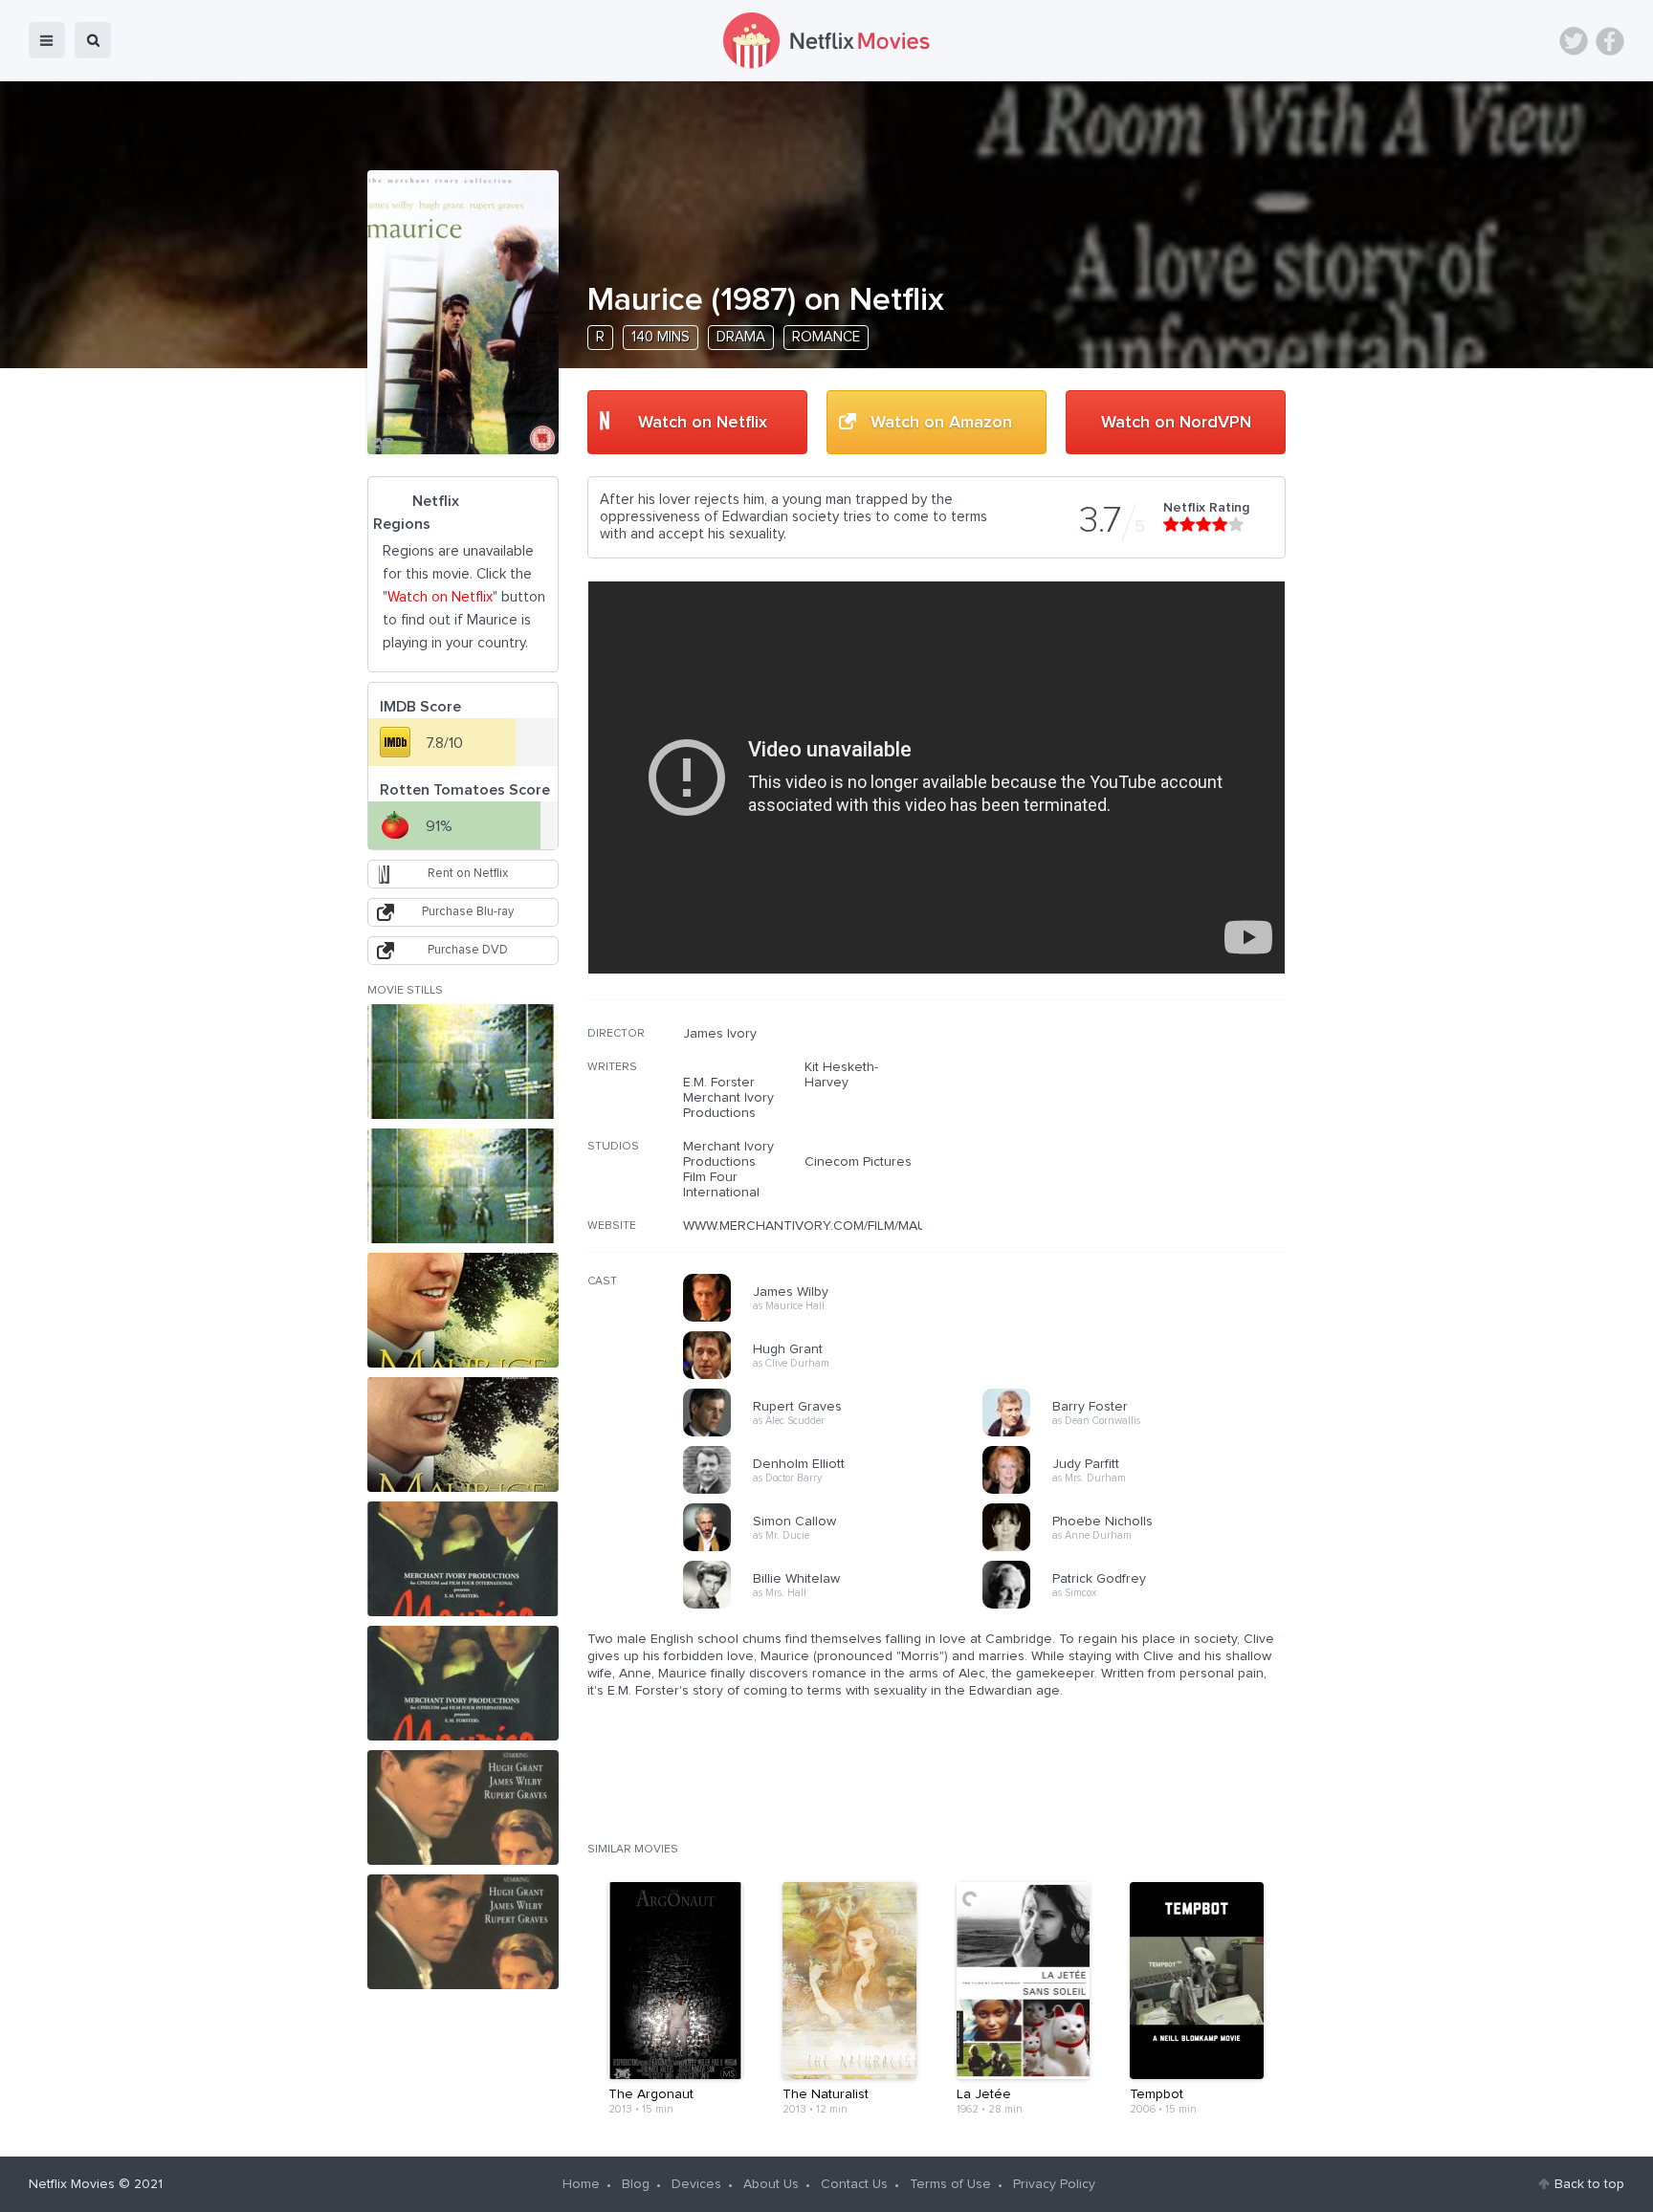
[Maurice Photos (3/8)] (463, 1310)
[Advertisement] (1142, 1149)
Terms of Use (950, 2184)
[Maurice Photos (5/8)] (463, 1559)
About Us (771, 2184)
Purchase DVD (468, 950)
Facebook (1610, 41)
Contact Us (854, 2184)
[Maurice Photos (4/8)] (463, 1435)
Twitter (1574, 41)
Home (581, 2184)
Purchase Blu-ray (468, 912)
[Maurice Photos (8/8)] (463, 1932)
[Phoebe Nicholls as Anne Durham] (1138, 1548)
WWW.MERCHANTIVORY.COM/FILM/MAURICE (819, 1226)
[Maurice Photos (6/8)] (463, 1683)
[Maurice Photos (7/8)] (463, 1807)
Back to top (1589, 2184)
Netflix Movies (72, 2184)
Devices (696, 2184)
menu (47, 40)
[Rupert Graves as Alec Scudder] (839, 1434)
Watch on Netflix (703, 423)
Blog (636, 2184)
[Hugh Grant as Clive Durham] (839, 1376)
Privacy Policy (1054, 2184)
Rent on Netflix (468, 874)
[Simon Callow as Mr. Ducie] (839, 1548)
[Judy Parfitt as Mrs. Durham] (1138, 1491)
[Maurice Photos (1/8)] (463, 1062)
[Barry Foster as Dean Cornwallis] (1138, 1434)
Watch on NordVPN (1176, 423)
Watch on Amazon (941, 423)
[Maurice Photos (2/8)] (463, 1186)
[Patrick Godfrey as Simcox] (1138, 1606)
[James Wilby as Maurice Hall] (839, 1319)
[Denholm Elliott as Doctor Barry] (839, 1491)
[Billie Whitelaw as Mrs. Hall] (839, 1606)
